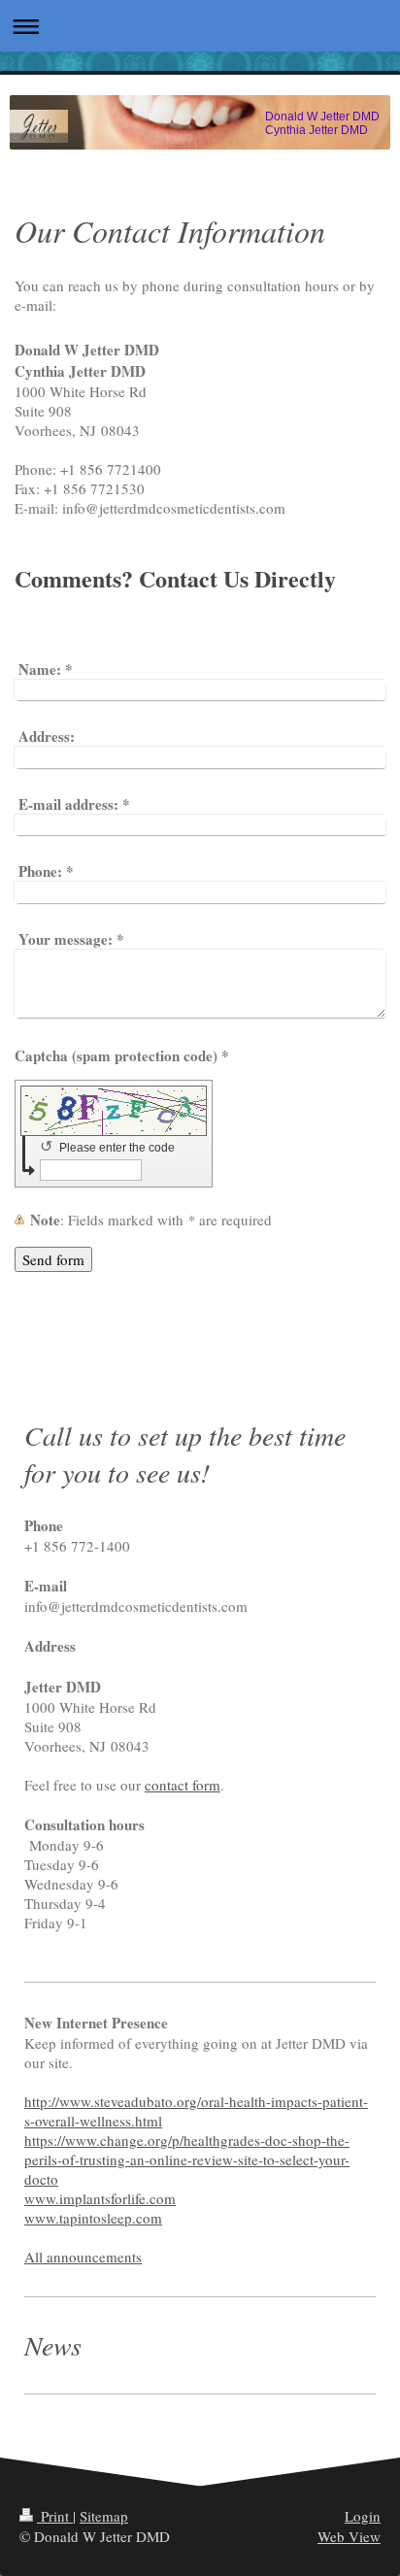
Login (363, 2516)
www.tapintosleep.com (93, 2218)
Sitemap (104, 2516)
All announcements (83, 2257)
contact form (183, 1785)
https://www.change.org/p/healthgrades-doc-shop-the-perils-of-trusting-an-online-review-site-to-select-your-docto (187, 2159)
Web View (349, 2536)
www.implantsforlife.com (100, 2198)
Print (55, 2516)
